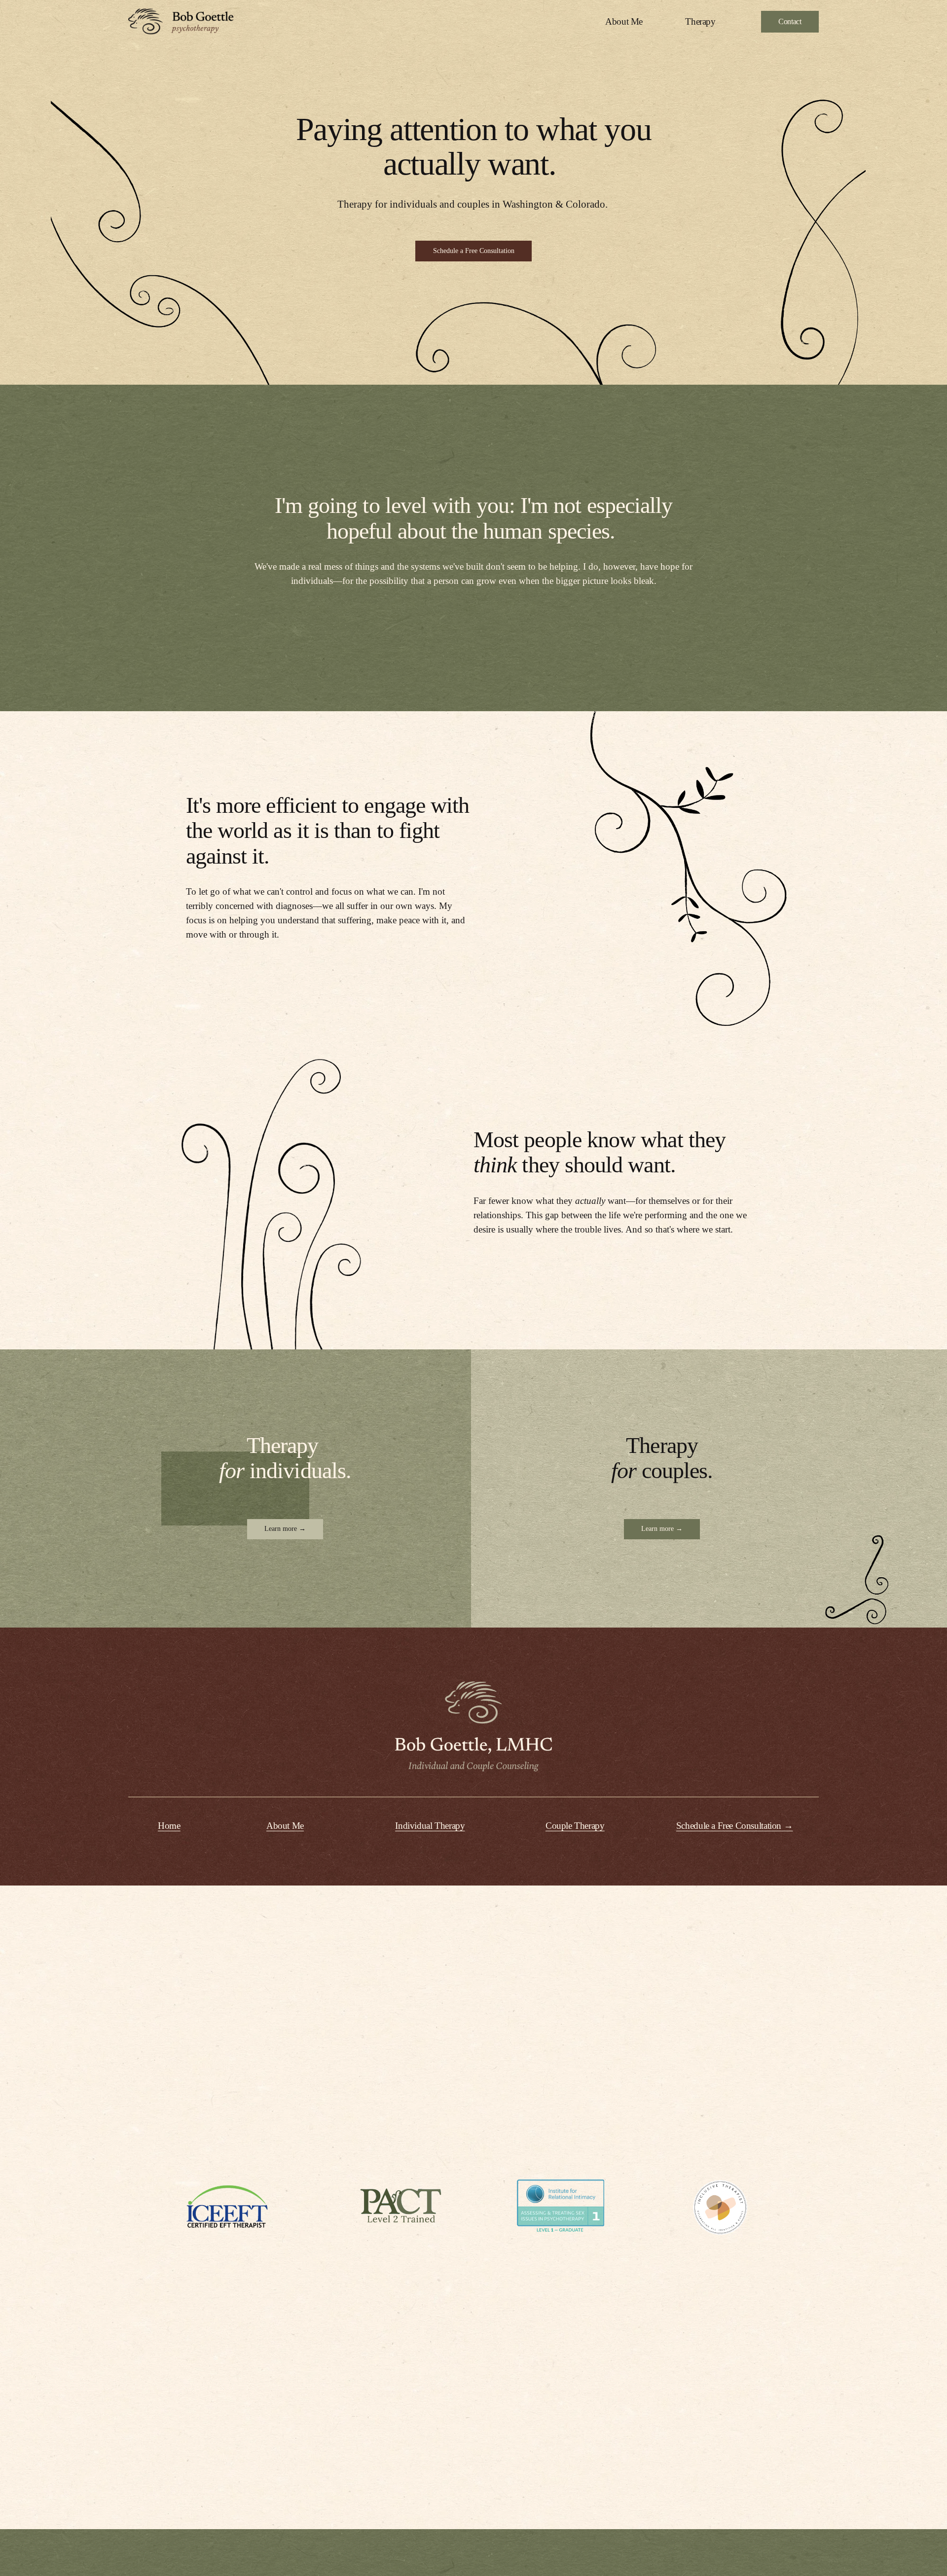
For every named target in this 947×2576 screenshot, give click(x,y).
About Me (624, 21)
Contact (790, 21)
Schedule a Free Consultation (474, 251)
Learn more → (285, 1529)
